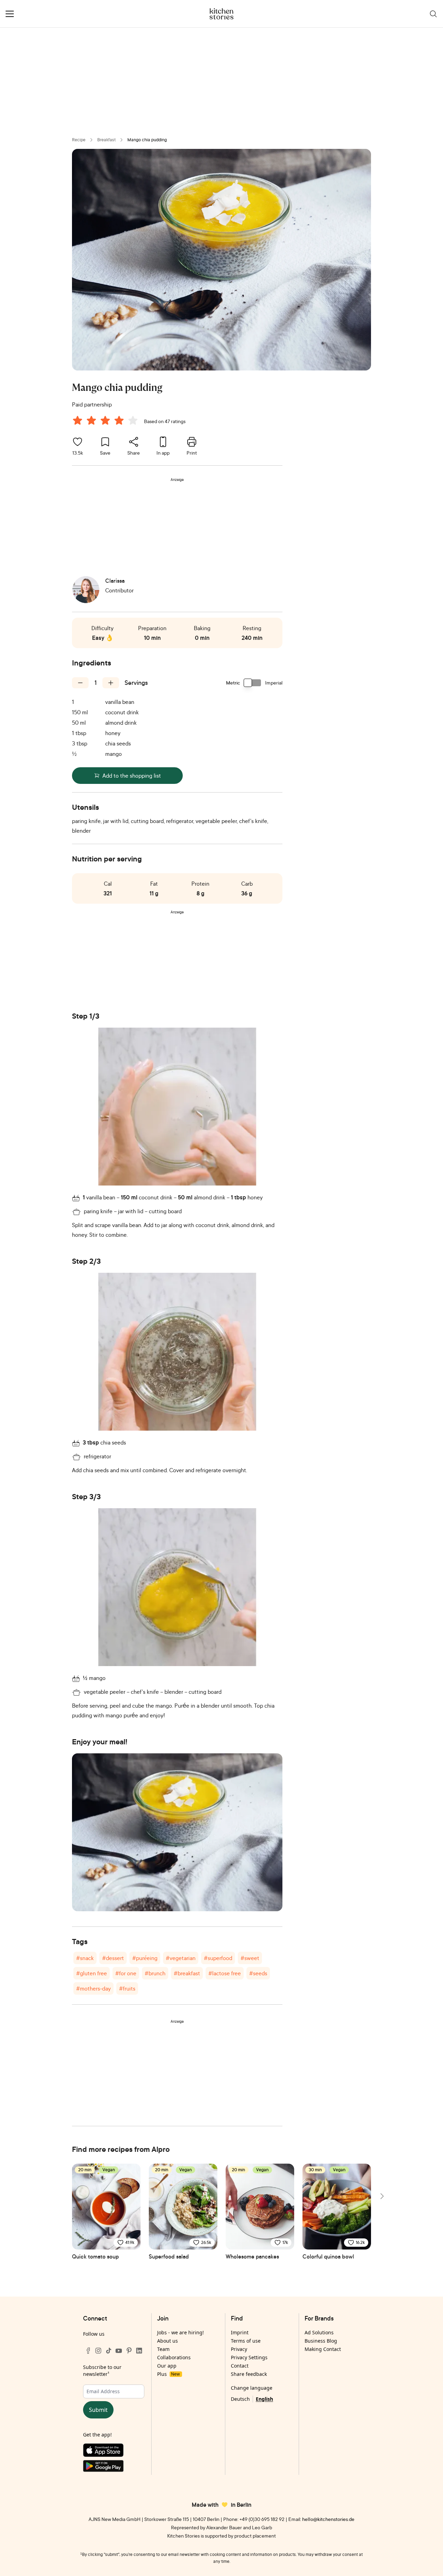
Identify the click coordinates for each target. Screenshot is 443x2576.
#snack (85, 1958)
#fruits (127, 1988)
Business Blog (321, 2341)
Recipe (79, 140)
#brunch (155, 1973)
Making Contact (323, 2349)
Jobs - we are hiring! (180, 2332)
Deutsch (240, 2399)
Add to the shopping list (132, 776)
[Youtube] (119, 2351)
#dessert (113, 1958)
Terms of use (246, 2341)
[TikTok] (109, 2351)
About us (168, 2341)
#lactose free (225, 1973)
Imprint (240, 2332)
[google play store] (114, 2467)
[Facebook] (88, 2351)
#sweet (250, 1958)
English (264, 2399)
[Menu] (10, 14)
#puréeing (145, 1958)
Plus (168, 2374)
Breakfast (106, 140)
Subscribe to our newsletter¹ (102, 2371)
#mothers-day (93, 1988)
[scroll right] (381, 2196)
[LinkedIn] (139, 2351)
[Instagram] (98, 2351)
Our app (167, 2366)
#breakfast (187, 1973)
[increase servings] (111, 683)
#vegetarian (181, 1958)
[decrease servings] (80, 683)
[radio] (78, 420)
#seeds (258, 1973)
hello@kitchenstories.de (328, 2519)
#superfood (218, 1958)
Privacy (239, 2349)
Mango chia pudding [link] (147, 140)
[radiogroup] (107, 421)
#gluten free (92, 1973)
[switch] (253, 683)
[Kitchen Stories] (222, 14)
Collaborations (174, 2357)
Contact (240, 2366)
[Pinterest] (129, 2351)
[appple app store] (114, 2452)
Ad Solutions (319, 2332)
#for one (126, 1973)
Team (163, 2349)
